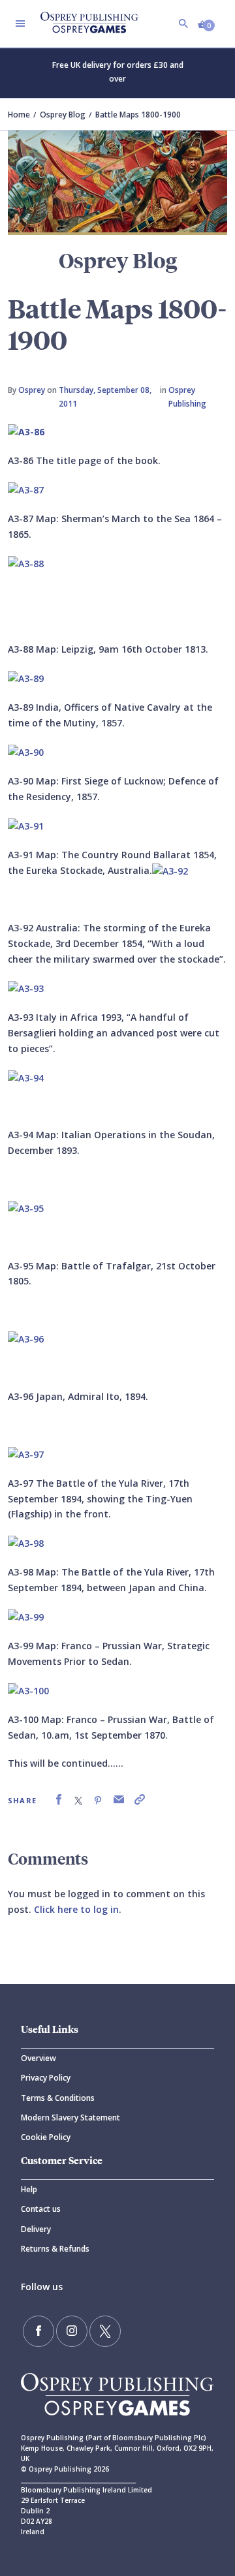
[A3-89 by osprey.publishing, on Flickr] (26, 678)
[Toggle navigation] (20, 23)
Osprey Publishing (187, 396)
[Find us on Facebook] (39, 2331)
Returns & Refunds (55, 2249)
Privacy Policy (46, 2078)
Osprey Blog (63, 115)
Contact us (41, 2209)
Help (29, 2189)
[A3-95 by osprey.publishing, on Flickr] (26, 1208)
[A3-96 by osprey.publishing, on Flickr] (26, 1338)
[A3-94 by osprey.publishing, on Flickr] (26, 1077)
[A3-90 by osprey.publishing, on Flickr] (26, 752)
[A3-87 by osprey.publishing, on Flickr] (26, 489)
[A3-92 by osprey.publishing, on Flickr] (170, 870)
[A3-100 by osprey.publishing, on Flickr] (28, 1690)
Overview (39, 2058)
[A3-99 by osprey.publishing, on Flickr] (26, 1616)
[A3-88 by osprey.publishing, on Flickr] (26, 563)
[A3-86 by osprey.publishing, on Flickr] (26, 431)
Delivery (36, 2229)
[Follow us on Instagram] (72, 2331)
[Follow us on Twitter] (105, 2331)
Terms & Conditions (58, 2098)
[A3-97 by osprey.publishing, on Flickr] (26, 1454)
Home (19, 115)
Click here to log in (76, 1909)
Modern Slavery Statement (70, 2118)
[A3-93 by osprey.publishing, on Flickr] (26, 988)
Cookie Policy (46, 2137)
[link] (59, 1800)
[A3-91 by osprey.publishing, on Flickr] (26, 825)
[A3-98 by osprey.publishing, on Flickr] (26, 1543)
